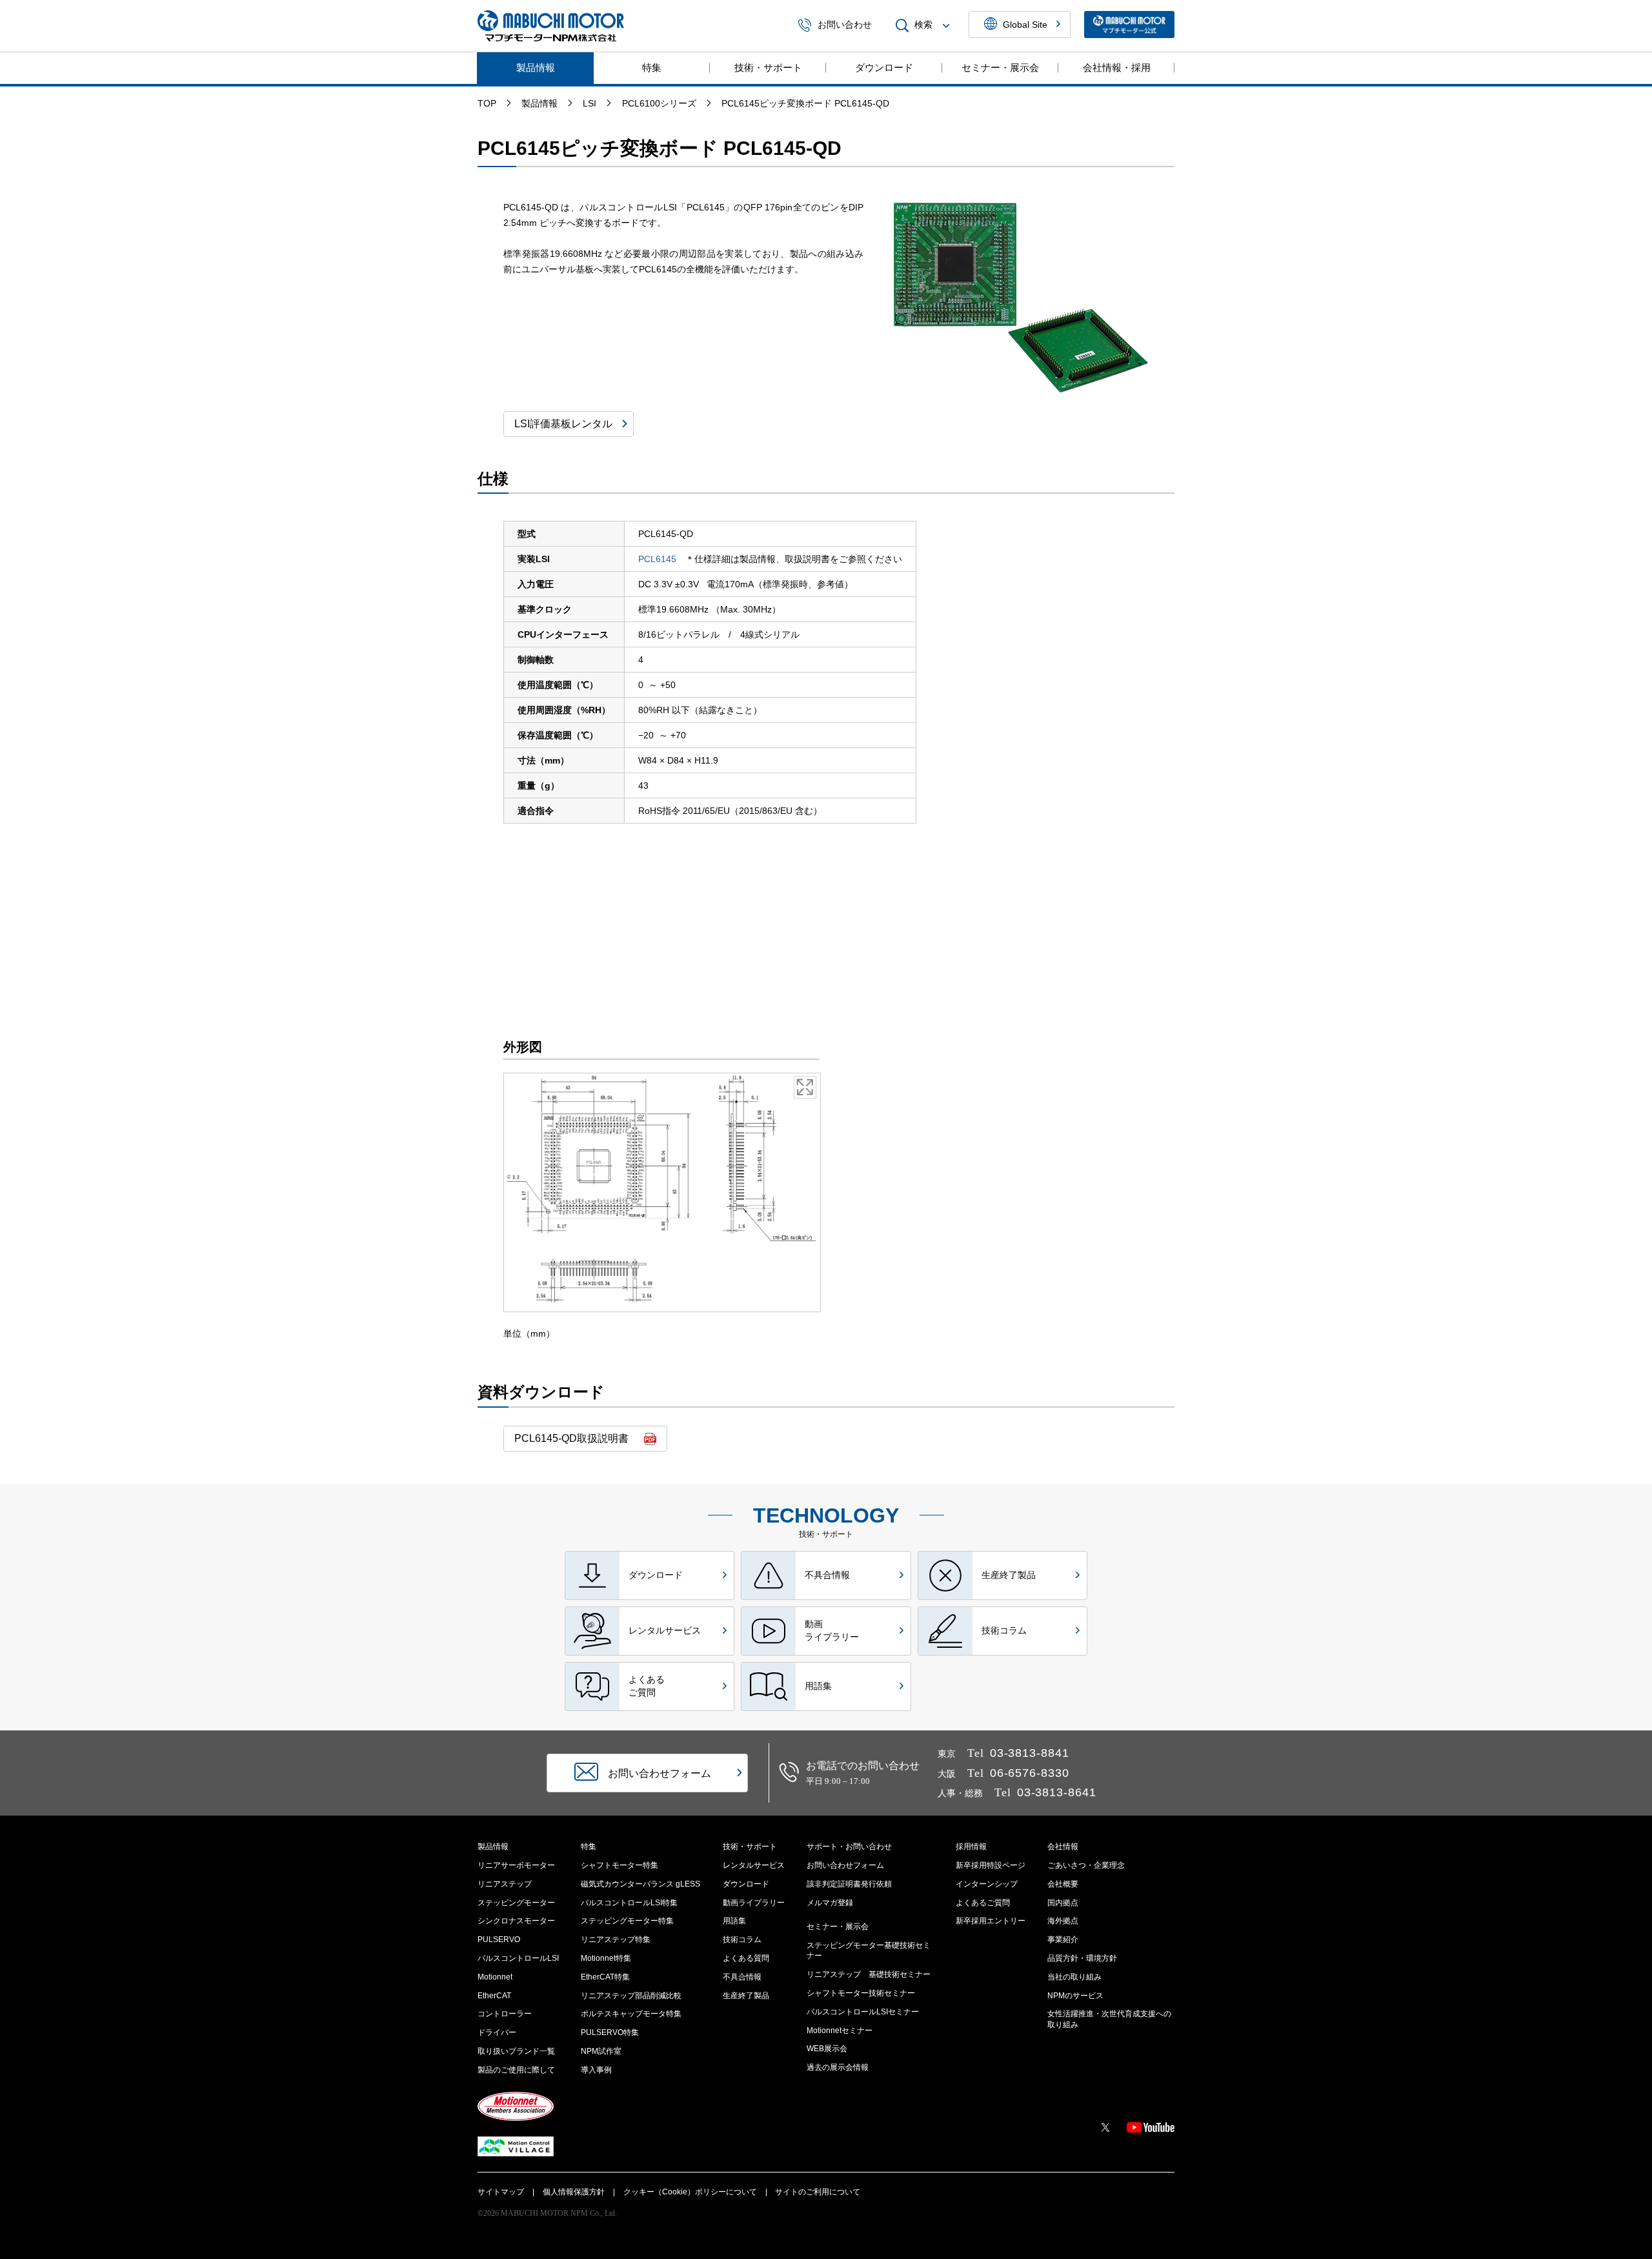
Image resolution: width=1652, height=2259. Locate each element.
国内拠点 (1063, 1903)
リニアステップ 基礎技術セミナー (869, 1974)
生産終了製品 (746, 1996)
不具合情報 (742, 1977)
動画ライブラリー (754, 1903)
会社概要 (1063, 1884)
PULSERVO (499, 1940)
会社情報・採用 (1117, 67)
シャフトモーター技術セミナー (861, 1993)
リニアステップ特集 (616, 1940)
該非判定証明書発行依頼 (849, 1884)
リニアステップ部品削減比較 (631, 1996)
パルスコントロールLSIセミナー (863, 2012)
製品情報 (536, 67)
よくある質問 (746, 1958)
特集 (652, 67)
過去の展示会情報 (838, 2067)
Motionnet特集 (606, 1958)
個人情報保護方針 (574, 2192)
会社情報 (1063, 1847)
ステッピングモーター (516, 1903)
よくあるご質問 (983, 1903)
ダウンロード (884, 67)
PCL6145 (657, 559)
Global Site (1025, 25)
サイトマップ (501, 2192)
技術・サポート (768, 67)
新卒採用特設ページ (991, 1865)
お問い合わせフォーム (845, 1865)
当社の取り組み (1074, 1977)
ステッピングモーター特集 (627, 1921)
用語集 (734, 1921)
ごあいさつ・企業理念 (1086, 1865)
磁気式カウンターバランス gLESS (640, 1884)
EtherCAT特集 (605, 1977)
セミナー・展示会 (1000, 67)
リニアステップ (505, 1884)
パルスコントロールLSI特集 (629, 1903)
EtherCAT (494, 1996)
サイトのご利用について (818, 2192)
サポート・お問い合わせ (849, 1847)
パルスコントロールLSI (518, 1958)
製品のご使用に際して (516, 2070)
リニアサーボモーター (516, 1865)
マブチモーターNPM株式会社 (551, 26)
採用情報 (971, 1847)
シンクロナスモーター (516, 1921)
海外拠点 (1063, 1921)
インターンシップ (987, 1884)
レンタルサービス (754, 1865)
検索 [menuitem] (923, 25)
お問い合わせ (845, 25)
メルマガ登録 (830, 1903)
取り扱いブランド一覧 (516, 2051)
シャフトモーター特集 (619, 1865)
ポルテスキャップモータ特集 (631, 2014)
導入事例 (596, 2070)
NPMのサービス (1075, 1996)
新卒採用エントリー (991, 1921)
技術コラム (742, 1940)
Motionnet (495, 1977)
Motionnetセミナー (840, 2031)
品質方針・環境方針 (1082, 1958)
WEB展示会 (827, 2049)
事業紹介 (1063, 1940)
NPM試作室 (601, 2051)
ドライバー (497, 2032)
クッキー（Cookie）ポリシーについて (690, 2192)
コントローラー (505, 2014)
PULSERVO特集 (610, 2032)
